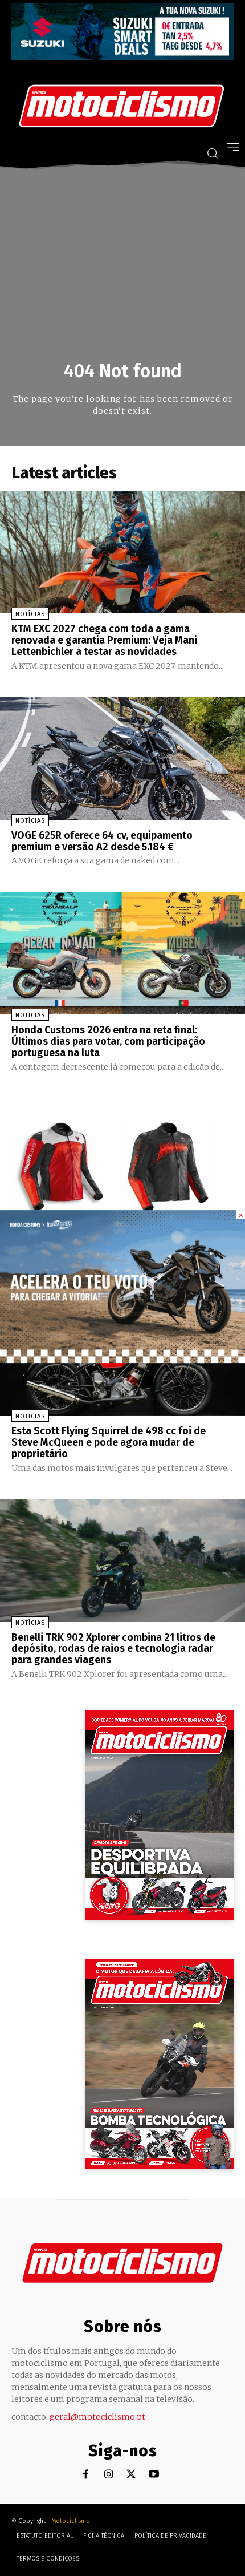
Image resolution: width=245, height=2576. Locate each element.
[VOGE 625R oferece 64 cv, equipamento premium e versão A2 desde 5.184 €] (122, 759)
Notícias (30, 614)
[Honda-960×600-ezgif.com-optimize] (122, 1360)
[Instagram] (109, 2475)
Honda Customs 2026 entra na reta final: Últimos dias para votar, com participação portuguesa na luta (108, 1041)
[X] (131, 2475)
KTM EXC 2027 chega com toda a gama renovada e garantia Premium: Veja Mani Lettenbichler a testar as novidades (104, 640)
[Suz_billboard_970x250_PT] (122, 57)
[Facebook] (86, 2475)
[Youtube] (154, 2475)
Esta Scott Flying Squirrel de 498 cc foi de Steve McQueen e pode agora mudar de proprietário (109, 1442)
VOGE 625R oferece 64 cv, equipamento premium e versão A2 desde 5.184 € (102, 841)
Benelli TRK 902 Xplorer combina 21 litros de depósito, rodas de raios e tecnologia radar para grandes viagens (113, 1649)
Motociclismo (71, 2521)
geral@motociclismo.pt (97, 2417)
